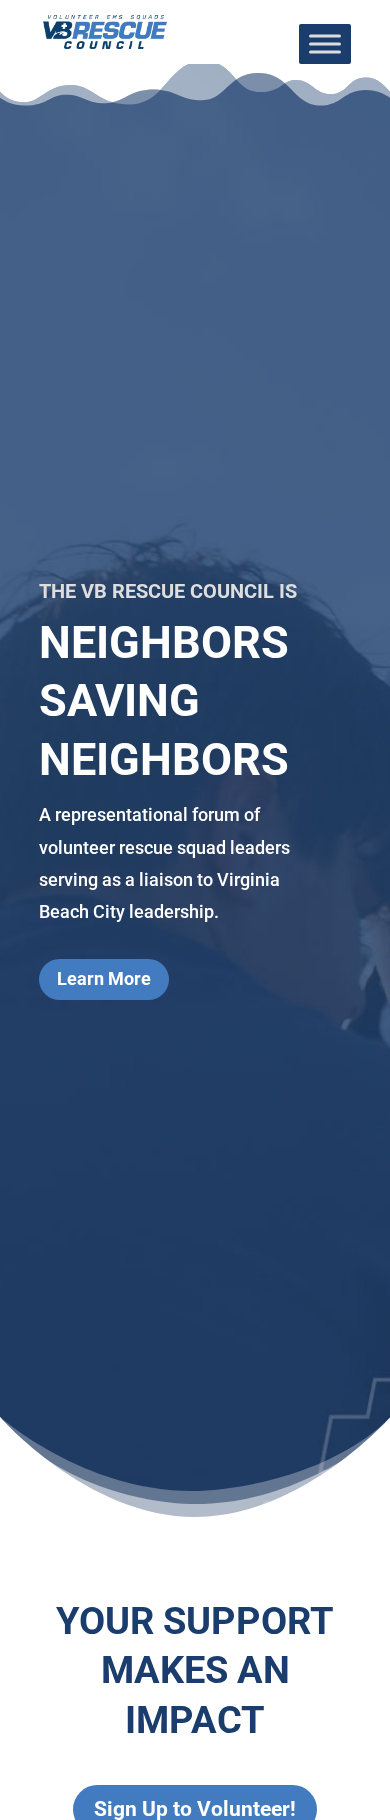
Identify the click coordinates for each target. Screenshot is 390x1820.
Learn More (104, 978)
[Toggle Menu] (325, 43)
